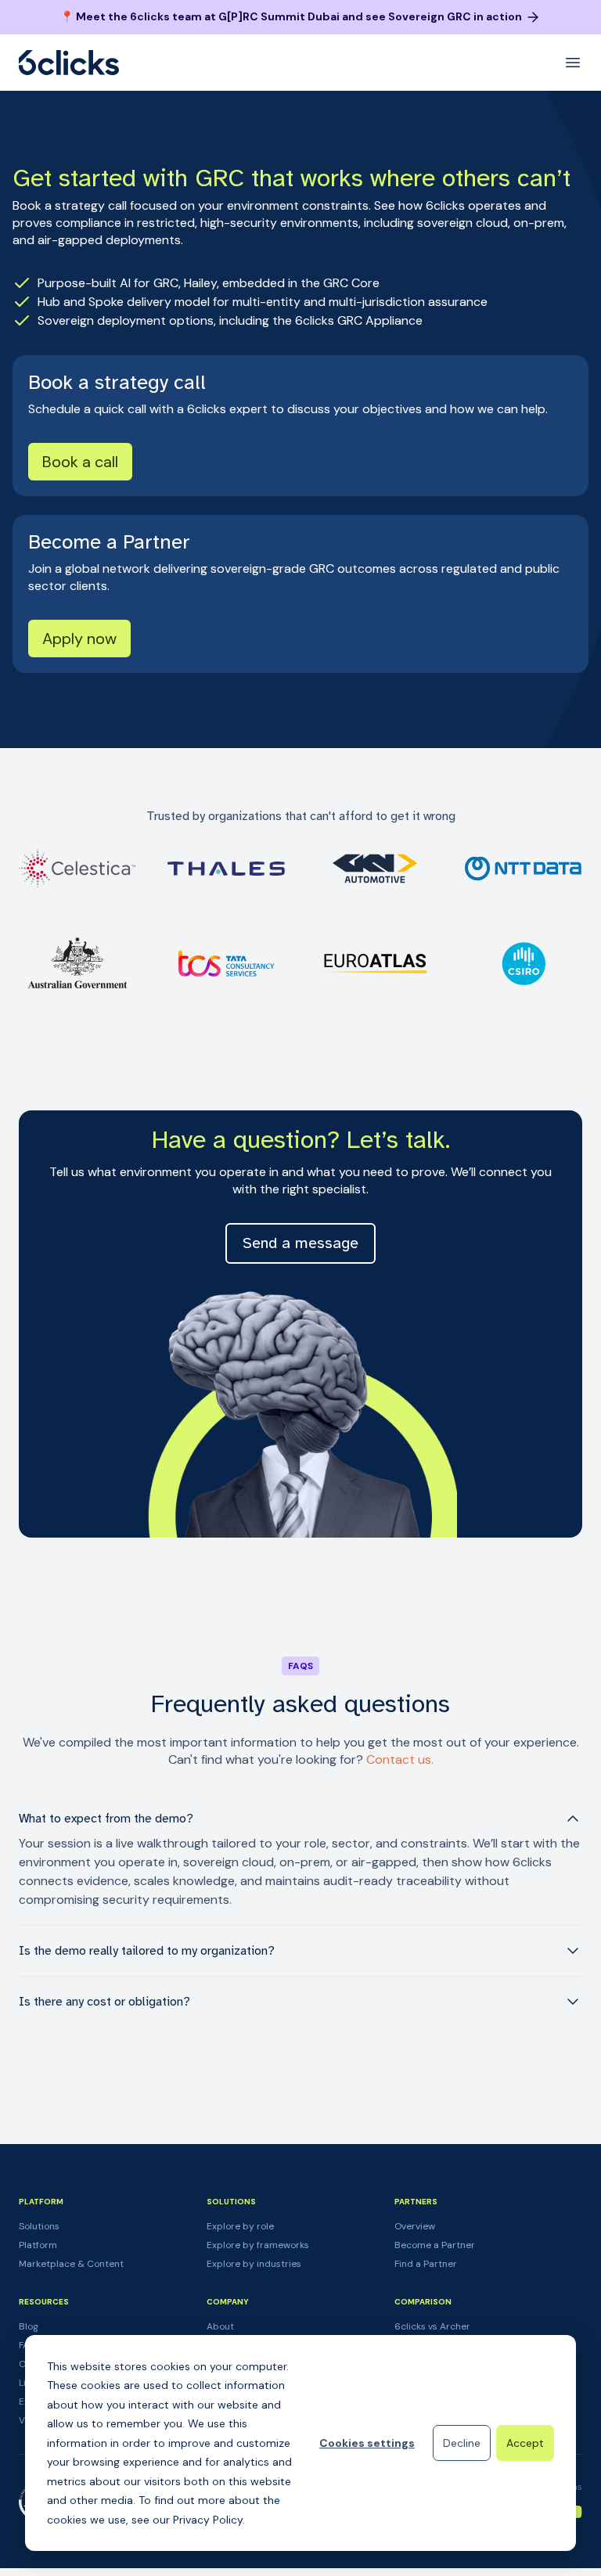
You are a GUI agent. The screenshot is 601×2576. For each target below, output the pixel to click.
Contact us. (400, 1759)
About (220, 2326)
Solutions (39, 2226)
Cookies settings (367, 2443)
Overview (415, 2226)
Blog (29, 2326)
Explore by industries (254, 2264)
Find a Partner (426, 2264)
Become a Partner (435, 2245)
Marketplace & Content (71, 2264)
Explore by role (240, 2226)
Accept (525, 2443)
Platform (38, 2245)
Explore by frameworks (258, 2245)
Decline (462, 2443)
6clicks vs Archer (432, 2326)
